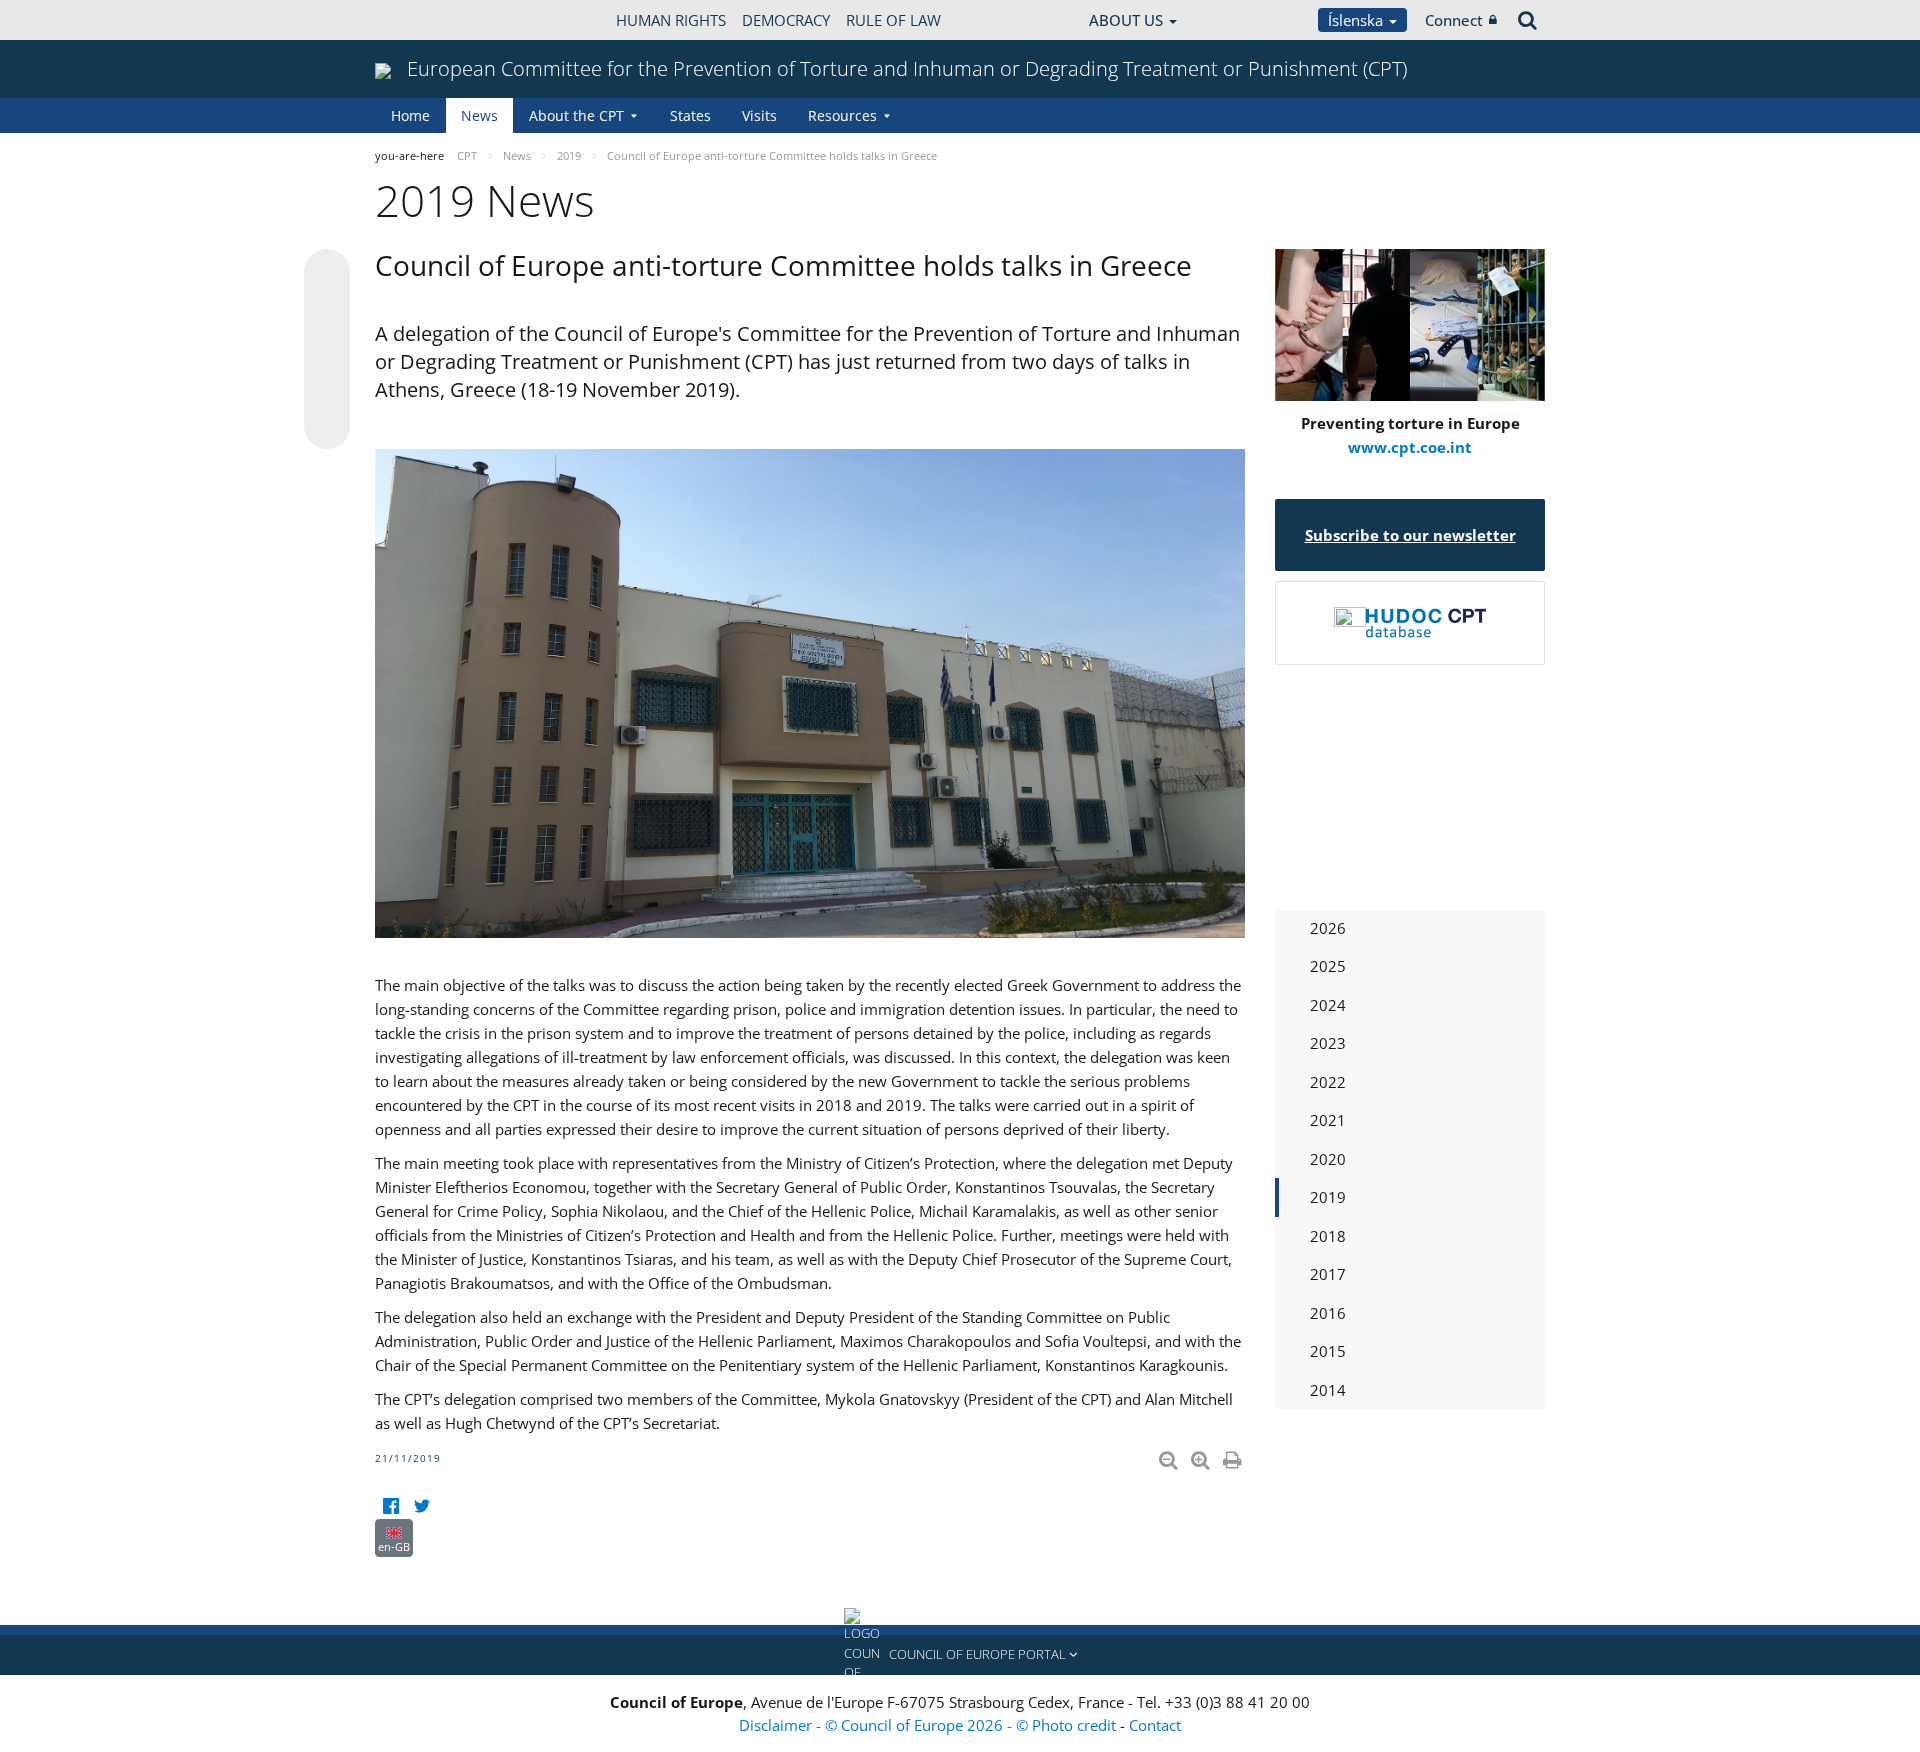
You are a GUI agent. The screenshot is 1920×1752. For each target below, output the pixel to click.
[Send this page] (327, 426)
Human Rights (671, 20)
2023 (1328, 1043)
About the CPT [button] (576, 115)
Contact (1155, 1725)
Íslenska (1357, 20)
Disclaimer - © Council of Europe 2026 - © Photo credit (929, 1725)
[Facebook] (390, 1506)
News (479, 115)
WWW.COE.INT (425, 20)
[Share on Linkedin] (327, 388)
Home (410, 115)
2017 (1328, 1274)
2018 (1328, 1236)
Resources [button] (842, 115)
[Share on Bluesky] (327, 274)
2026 (1328, 928)
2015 (1328, 1351)
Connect (1454, 20)
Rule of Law (893, 20)
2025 (1328, 966)
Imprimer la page (1234, 1456)
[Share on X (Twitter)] (327, 312)
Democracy (786, 20)
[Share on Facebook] (327, 350)
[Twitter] (421, 1506)
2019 (1328, 1197)
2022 (1328, 1082)
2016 (1328, 1313)
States (690, 115)
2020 (1328, 1159)
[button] (960, 1655)
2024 (1328, 1005)
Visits (759, 115)
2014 (1328, 1390)
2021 (1328, 1120)
